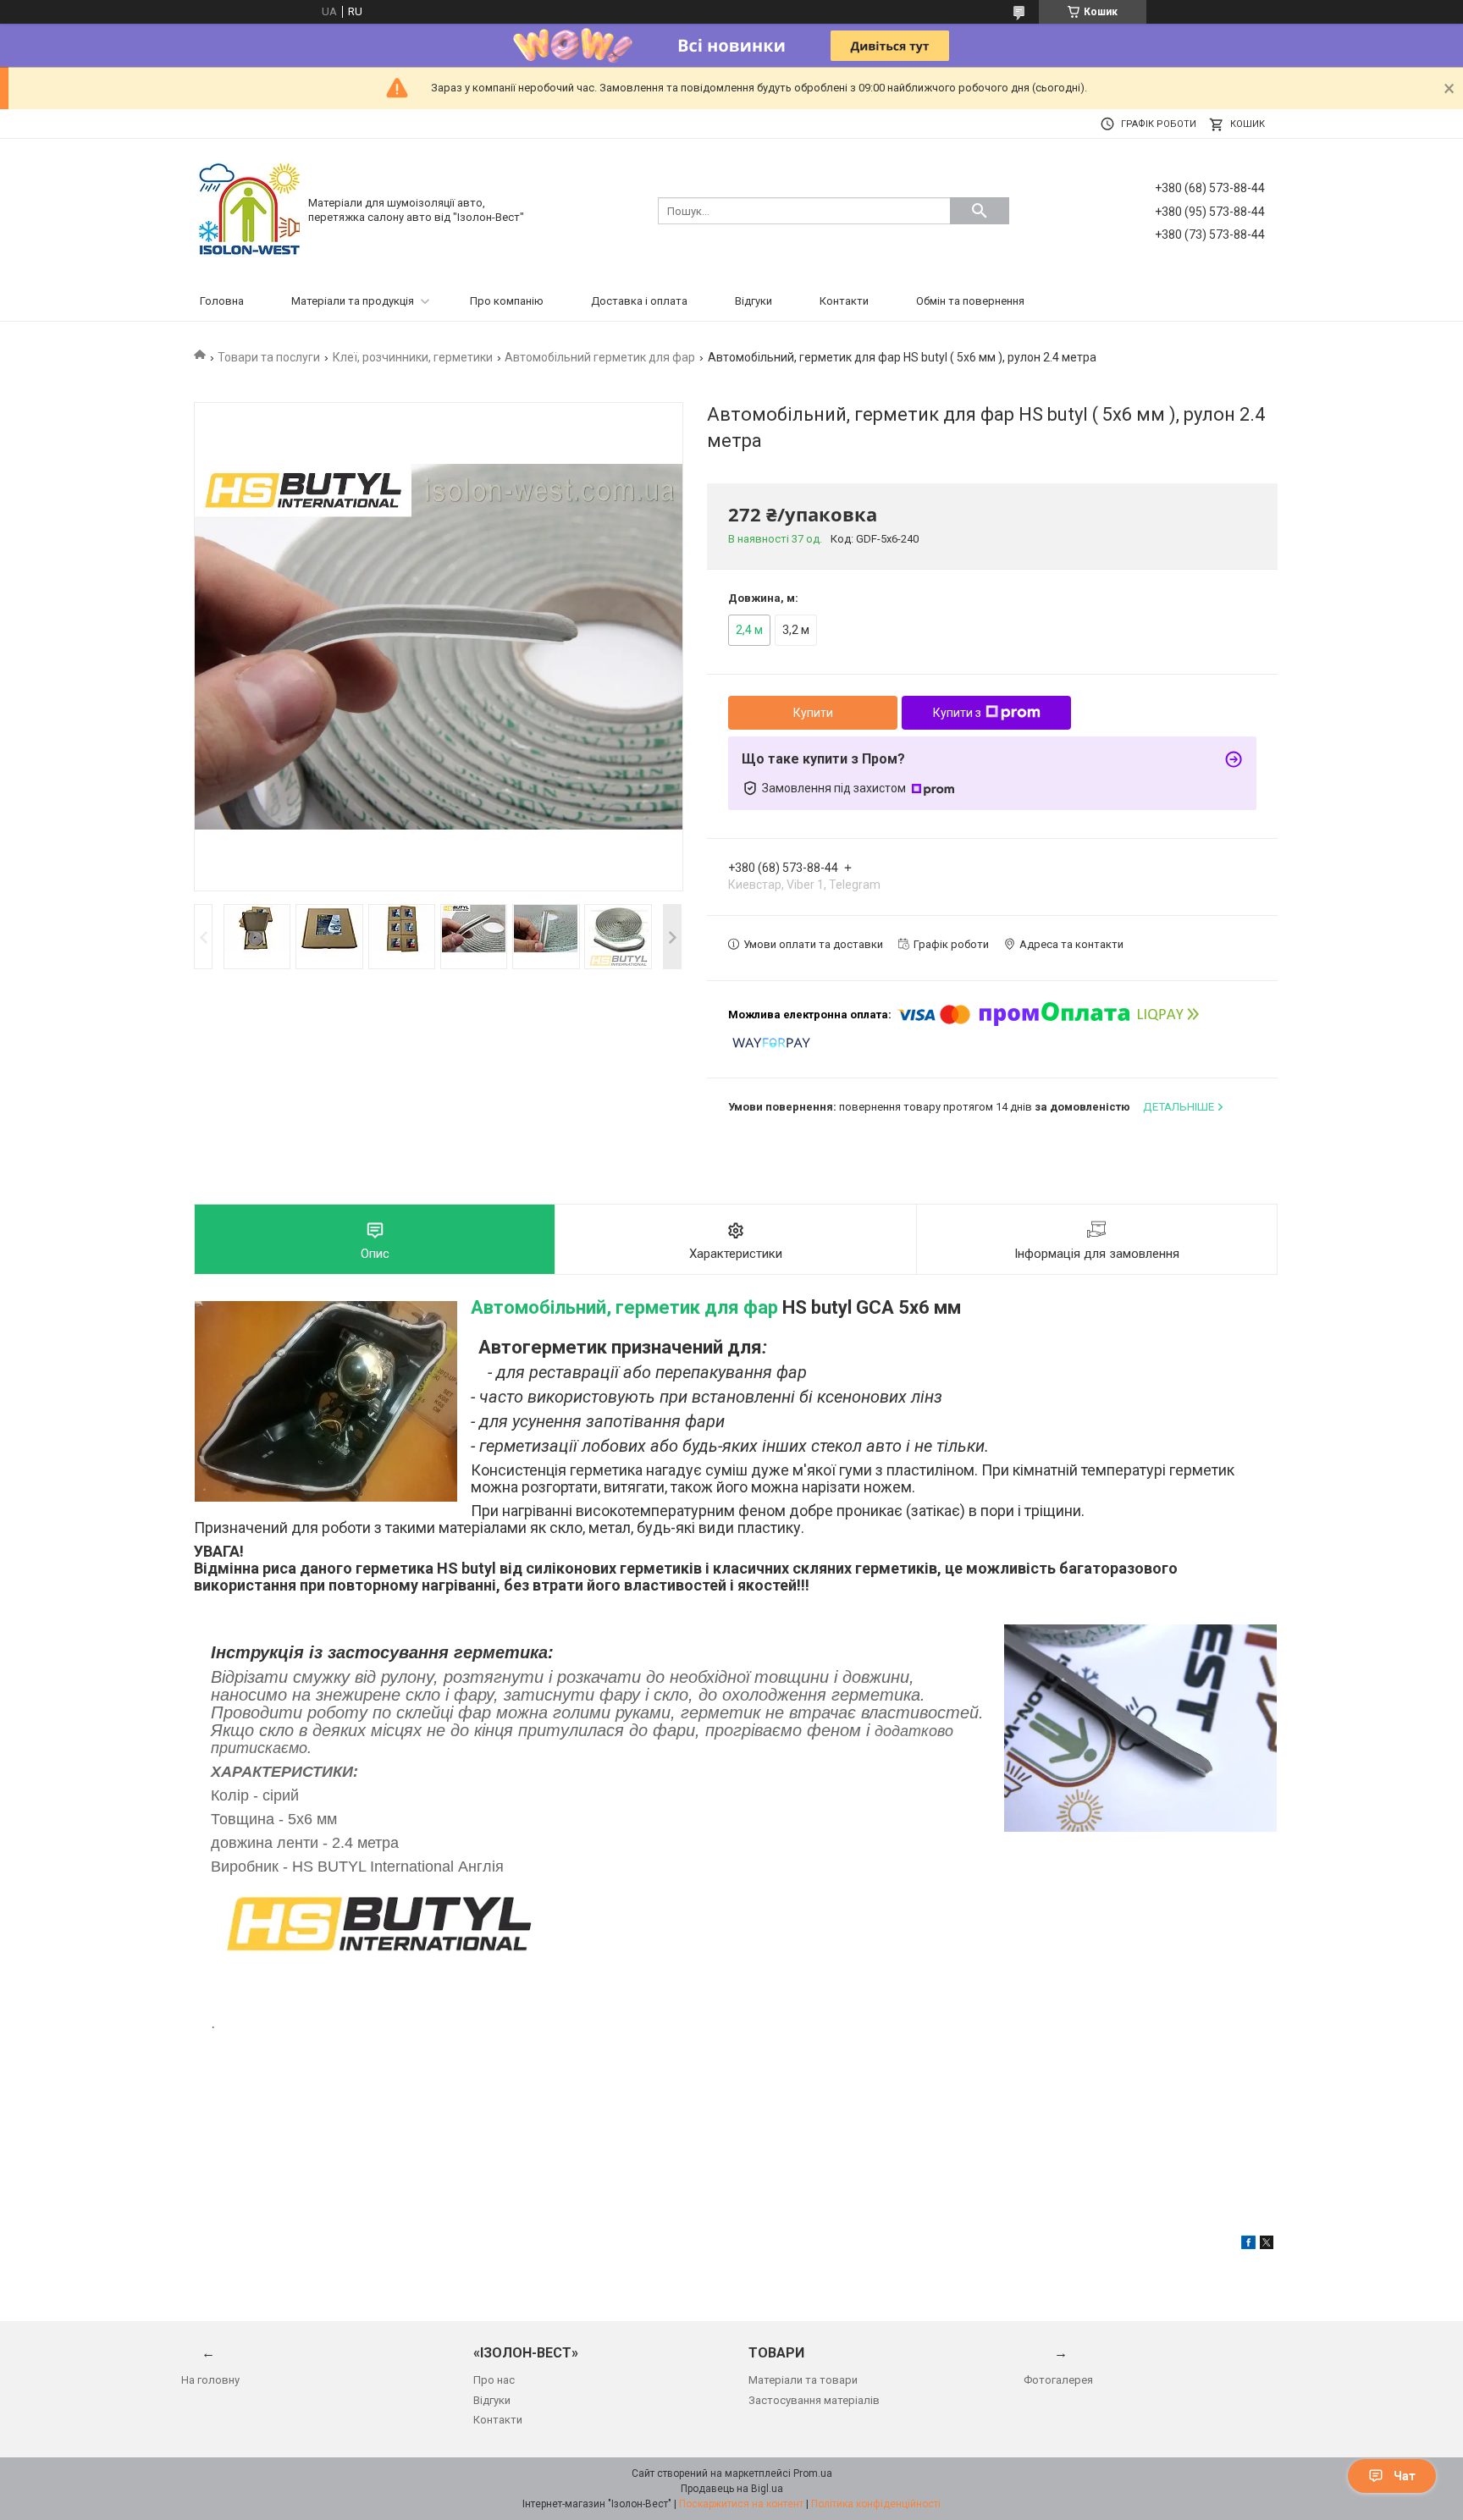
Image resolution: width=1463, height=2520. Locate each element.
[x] (1267, 2245)
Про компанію (507, 301)
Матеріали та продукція (353, 301)
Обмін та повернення (970, 301)
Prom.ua (813, 2473)
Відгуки (754, 301)
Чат (1405, 2476)
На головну (210, 2380)
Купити (813, 713)
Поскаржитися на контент (741, 2504)
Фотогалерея (1058, 2380)
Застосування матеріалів (814, 2400)
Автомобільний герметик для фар (600, 357)
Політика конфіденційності (876, 2504)
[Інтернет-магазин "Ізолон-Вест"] (249, 210)
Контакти (844, 301)
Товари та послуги (269, 357)
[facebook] (1248, 2245)
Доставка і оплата (639, 301)
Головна (222, 301)
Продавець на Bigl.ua (732, 2489)
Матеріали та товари (803, 2380)
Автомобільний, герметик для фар (624, 1307)
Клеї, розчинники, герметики (413, 357)
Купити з (957, 713)
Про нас (494, 2380)
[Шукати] (980, 211)
